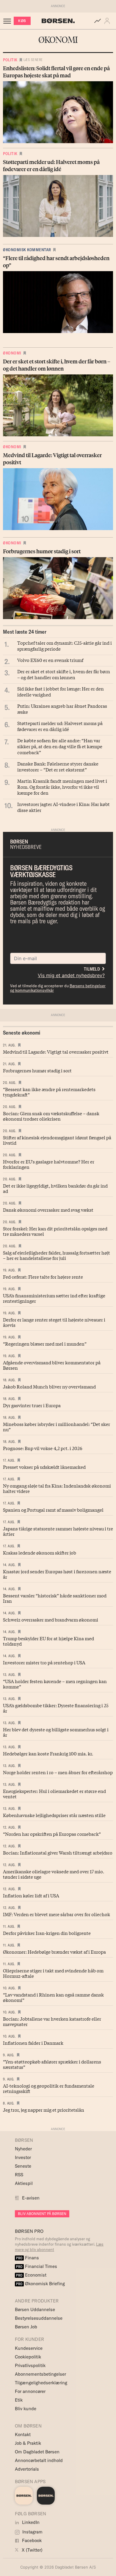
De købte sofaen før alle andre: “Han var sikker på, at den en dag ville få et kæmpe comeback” (60, 746)
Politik (10, 60)
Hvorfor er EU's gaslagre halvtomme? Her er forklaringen (49, 1164)
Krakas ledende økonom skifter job (40, 1552)
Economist (31, 2275)
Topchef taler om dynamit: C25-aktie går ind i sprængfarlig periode (65, 646)
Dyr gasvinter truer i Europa (32, 1405)
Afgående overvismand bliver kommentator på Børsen (52, 1365)
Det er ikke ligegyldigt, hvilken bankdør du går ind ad (55, 1188)
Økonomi (12, 353)
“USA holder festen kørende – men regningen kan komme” (55, 1684)
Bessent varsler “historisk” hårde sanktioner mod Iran (55, 1598)
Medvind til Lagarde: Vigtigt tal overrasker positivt (56, 1052)
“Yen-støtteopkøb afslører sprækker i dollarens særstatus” (52, 2064)
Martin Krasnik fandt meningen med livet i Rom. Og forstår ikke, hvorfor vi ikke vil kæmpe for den (62, 787)
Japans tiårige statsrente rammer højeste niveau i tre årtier (58, 1531)
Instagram (32, 2532)
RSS (19, 2175)
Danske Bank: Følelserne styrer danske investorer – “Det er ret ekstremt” (58, 766)
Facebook (31, 2540)
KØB (22, 21)
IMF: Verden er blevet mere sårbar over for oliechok (57, 1914)
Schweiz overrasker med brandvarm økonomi (51, 1619)
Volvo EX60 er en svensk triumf (50, 660)
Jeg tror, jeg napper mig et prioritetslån (44, 2110)
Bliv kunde (26, 2409)
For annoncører (30, 2391)
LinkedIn (30, 2522)
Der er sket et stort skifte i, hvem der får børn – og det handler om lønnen (64, 674)
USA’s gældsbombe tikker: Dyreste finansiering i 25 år (56, 1708)
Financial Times (37, 2266)
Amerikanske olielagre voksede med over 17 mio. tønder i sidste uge (54, 1874)
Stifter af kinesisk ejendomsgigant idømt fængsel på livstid (57, 1140)
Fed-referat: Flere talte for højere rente (43, 1277)
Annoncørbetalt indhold (39, 2460)
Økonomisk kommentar (27, 250)
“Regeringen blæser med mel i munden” (45, 1344)
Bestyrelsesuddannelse (39, 2318)
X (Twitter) (32, 2550)
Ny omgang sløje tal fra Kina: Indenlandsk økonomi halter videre (57, 1488)
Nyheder (23, 2149)
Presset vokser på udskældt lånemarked (44, 1467)
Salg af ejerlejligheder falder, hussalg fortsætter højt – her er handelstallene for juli (57, 1255)
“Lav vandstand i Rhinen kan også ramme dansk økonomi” (53, 1997)
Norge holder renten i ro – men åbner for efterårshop (58, 1772)
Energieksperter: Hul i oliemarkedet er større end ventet (54, 1794)
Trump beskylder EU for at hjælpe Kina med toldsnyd (48, 1641)
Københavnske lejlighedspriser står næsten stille (54, 1815)
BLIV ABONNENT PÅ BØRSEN (42, 2214)
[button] (108, 21)
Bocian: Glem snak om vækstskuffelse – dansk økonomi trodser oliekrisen (51, 1116)
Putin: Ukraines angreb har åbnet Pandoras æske (62, 709)
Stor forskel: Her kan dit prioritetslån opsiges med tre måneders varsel (55, 1231)
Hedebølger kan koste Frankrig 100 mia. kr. (48, 1753)
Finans (28, 2258)
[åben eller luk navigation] (8, 21)
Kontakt (23, 2434)
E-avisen (31, 2198)
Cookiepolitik (28, 2357)
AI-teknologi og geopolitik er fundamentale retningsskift (49, 2088)
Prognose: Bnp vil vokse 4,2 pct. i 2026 (43, 1448)
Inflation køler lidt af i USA (31, 1895)
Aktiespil (24, 2183)
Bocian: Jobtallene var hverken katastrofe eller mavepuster (52, 2021)
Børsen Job (26, 2327)
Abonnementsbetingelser (40, 2374)
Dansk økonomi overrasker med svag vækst (48, 1210)
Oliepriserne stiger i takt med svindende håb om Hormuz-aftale (53, 1973)
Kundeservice (29, 2348)
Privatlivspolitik (30, 2365)
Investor (23, 2157)
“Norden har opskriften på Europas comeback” (52, 1834)
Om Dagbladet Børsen (37, 2452)
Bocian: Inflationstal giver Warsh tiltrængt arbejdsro (58, 1852)
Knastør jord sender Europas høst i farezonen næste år (57, 1574)
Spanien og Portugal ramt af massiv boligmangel (53, 1510)
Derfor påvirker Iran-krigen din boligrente (47, 1933)
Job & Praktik (28, 2443)
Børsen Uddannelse (35, 2309)
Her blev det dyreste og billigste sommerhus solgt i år (56, 1732)
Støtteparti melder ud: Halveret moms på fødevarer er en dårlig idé (60, 726)
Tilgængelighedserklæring (41, 2383)
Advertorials (27, 2469)
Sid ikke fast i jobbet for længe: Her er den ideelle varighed (61, 691)
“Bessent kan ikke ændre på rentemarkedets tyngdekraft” (49, 1092)
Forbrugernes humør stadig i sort (37, 1070)
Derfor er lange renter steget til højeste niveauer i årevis (54, 1322)
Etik (19, 2400)
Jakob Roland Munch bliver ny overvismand (49, 1386)
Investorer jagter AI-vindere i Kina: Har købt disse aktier (64, 807)
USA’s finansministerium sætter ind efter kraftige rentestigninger (54, 1298)
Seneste (23, 2166)
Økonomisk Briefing (40, 2284)
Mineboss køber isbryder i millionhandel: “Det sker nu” (57, 1427)
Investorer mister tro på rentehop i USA (44, 1662)
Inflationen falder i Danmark (33, 2043)
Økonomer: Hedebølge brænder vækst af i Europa (54, 1952)
